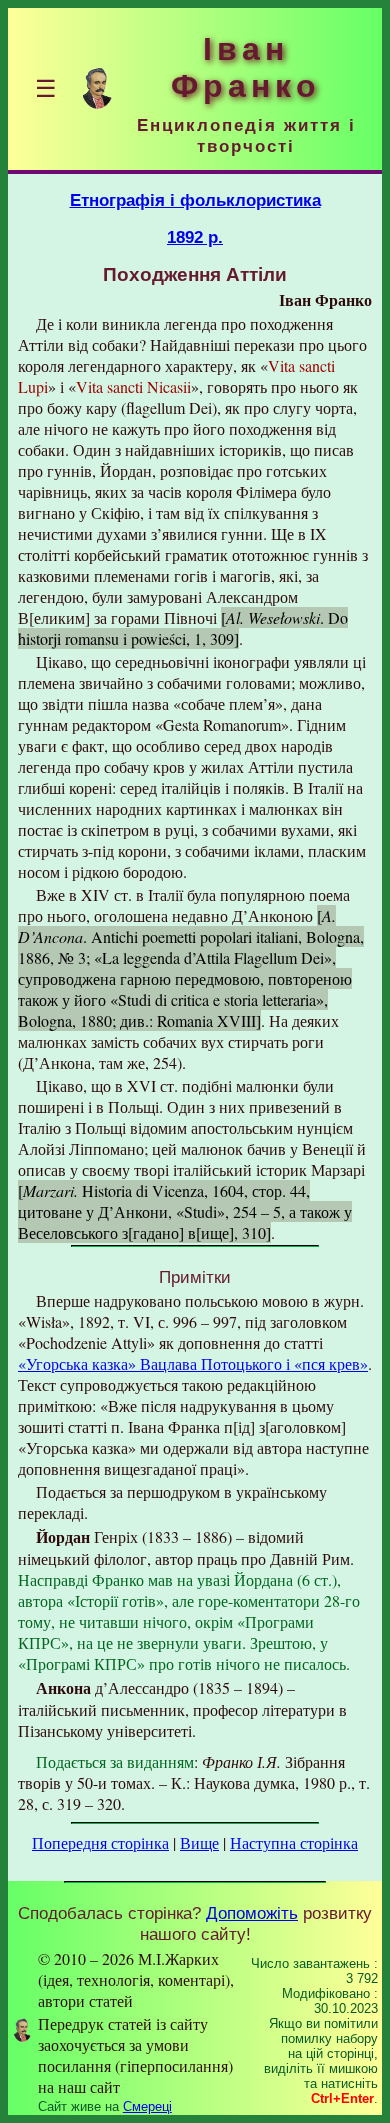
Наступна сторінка (294, 1842)
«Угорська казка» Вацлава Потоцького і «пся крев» (193, 1363)
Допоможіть (252, 1913)
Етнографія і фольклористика (195, 200)
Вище (199, 1842)
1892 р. (195, 237)
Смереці (147, 2106)
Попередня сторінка (100, 1842)
